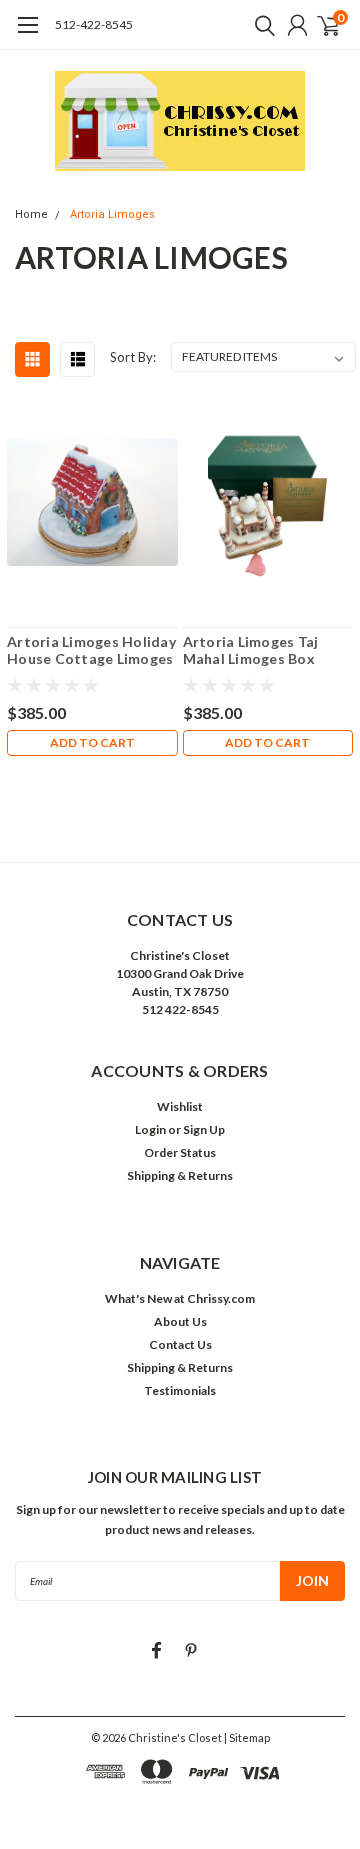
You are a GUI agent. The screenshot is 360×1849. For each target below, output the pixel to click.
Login (150, 1129)
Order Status (180, 1152)
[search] (260, 25)
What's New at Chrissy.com (180, 1298)
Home (31, 214)
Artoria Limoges (112, 214)
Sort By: (133, 357)
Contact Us (180, 1344)
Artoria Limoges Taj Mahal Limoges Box (251, 650)
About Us (180, 1321)
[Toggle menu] (27, 35)
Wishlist (180, 1106)
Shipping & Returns (180, 1175)
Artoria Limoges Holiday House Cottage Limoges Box (91, 650)
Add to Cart (92, 742)
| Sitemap (247, 1737)
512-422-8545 (94, 24)
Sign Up (204, 1129)
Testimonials (180, 1390)
